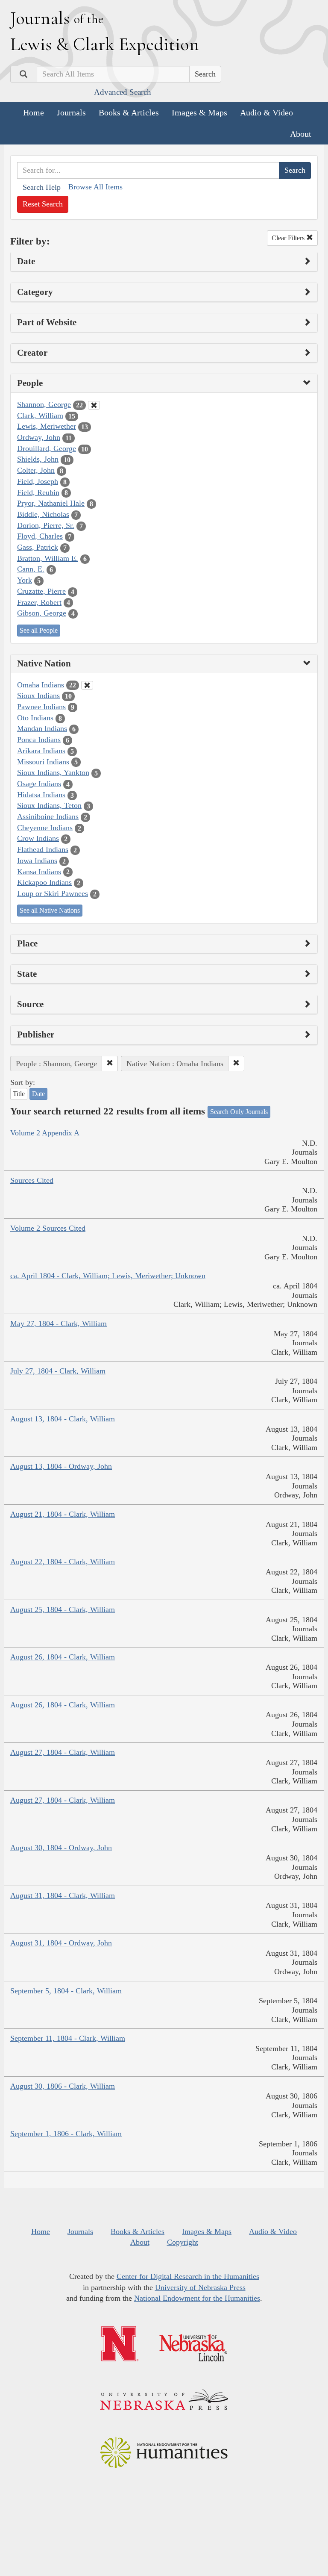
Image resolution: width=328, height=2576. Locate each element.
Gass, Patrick (38, 547)
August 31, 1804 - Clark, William (63, 1895)
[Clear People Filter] (94, 405)
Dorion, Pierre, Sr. (46, 525)
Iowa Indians (37, 861)
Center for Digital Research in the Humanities (188, 2276)
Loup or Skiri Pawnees (53, 893)
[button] (110, 1064)
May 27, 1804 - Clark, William (59, 1323)
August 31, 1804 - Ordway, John (61, 1943)
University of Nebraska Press (200, 2287)
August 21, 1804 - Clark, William (63, 1514)
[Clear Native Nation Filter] (87, 685)
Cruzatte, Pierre (41, 591)
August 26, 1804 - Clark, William (63, 1657)
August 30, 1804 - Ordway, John (61, 1848)
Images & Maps (199, 112)
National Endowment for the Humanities (197, 2298)
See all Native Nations (50, 910)
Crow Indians (38, 838)
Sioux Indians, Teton (49, 805)
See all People (39, 630)
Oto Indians (35, 718)
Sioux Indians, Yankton (53, 772)
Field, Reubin (38, 492)
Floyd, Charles (40, 536)
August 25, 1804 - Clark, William (63, 1609)
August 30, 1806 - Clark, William (63, 2086)
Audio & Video (266, 112)
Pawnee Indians (41, 707)
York (25, 580)
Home (34, 112)
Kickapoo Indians (44, 882)
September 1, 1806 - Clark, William (66, 2134)
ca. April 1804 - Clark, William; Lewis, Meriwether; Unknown (108, 1276)
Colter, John (36, 470)
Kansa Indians (39, 872)
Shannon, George (44, 404)
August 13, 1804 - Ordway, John (61, 1466)
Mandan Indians (42, 728)
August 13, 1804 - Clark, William (63, 1419)
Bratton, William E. (48, 558)
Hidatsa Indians (41, 795)
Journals (71, 112)
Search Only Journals (239, 1112)
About (301, 134)
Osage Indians (39, 784)
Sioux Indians (38, 696)
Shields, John (38, 459)
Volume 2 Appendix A (45, 1133)
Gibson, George (42, 613)
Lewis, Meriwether (47, 426)
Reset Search (43, 204)
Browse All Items (95, 187)
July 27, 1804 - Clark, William (58, 1371)
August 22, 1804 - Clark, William (63, 1562)
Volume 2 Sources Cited (48, 1228)
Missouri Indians (43, 762)
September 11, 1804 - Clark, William (68, 2038)
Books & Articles (129, 112)
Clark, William (40, 416)
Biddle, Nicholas (43, 514)
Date (38, 1094)
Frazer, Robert (39, 602)
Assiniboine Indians (48, 816)
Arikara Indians (41, 751)
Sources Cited (32, 1180)
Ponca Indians (39, 740)
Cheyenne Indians (45, 828)
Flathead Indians (43, 849)
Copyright (183, 2242)
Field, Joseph (38, 481)
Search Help (42, 187)
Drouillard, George (47, 448)
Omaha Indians (41, 685)
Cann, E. (31, 569)
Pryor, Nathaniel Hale (51, 503)
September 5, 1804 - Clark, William (66, 1991)
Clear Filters (289, 238)
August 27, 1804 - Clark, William (63, 1752)
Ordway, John (39, 437)
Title (19, 1094)
